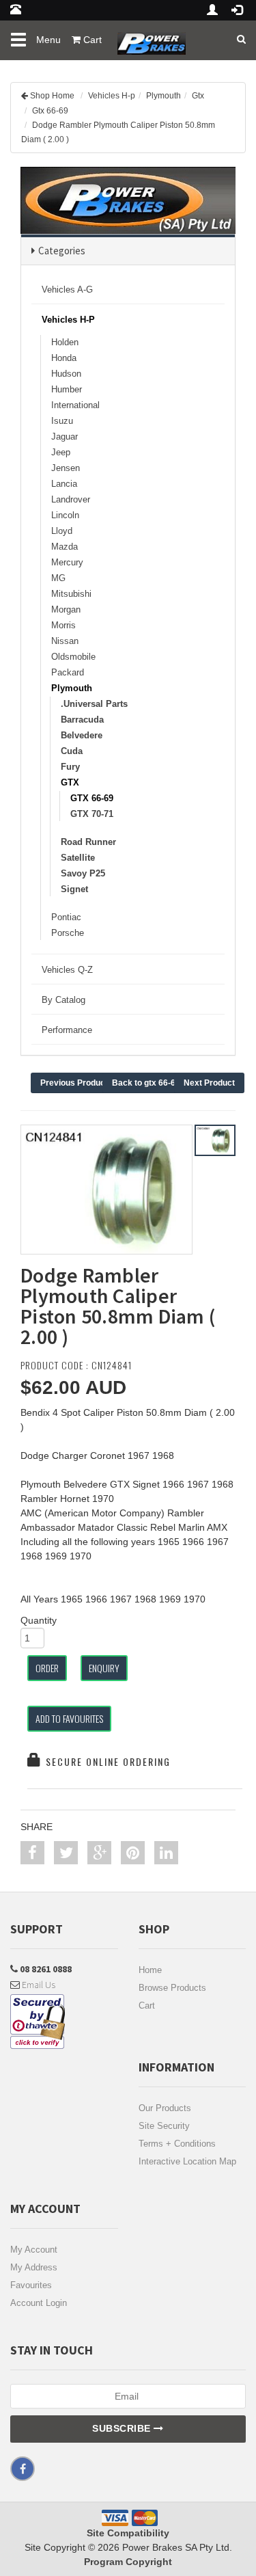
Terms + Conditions (177, 2144)
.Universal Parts (94, 704)
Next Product (209, 1083)
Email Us (38, 1985)
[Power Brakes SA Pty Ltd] (148, 38)
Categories (62, 251)
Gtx (198, 96)
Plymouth (163, 96)
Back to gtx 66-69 (146, 1083)
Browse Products (172, 1988)
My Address (34, 2267)
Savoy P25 (83, 873)
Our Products (165, 2108)
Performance (67, 1030)
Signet (74, 889)
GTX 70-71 (92, 814)
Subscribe (123, 2428)
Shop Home (52, 96)
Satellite (78, 858)
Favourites (31, 2285)
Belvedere (82, 735)
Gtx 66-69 (50, 111)
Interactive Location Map (187, 2161)
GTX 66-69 (92, 798)
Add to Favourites (69, 1718)
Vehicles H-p (112, 96)
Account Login (39, 2303)
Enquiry (104, 1668)
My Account (34, 2250)
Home (150, 1970)
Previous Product (74, 1083)
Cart (147, 2005)
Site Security (164, 2126)
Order (47, 1668)
